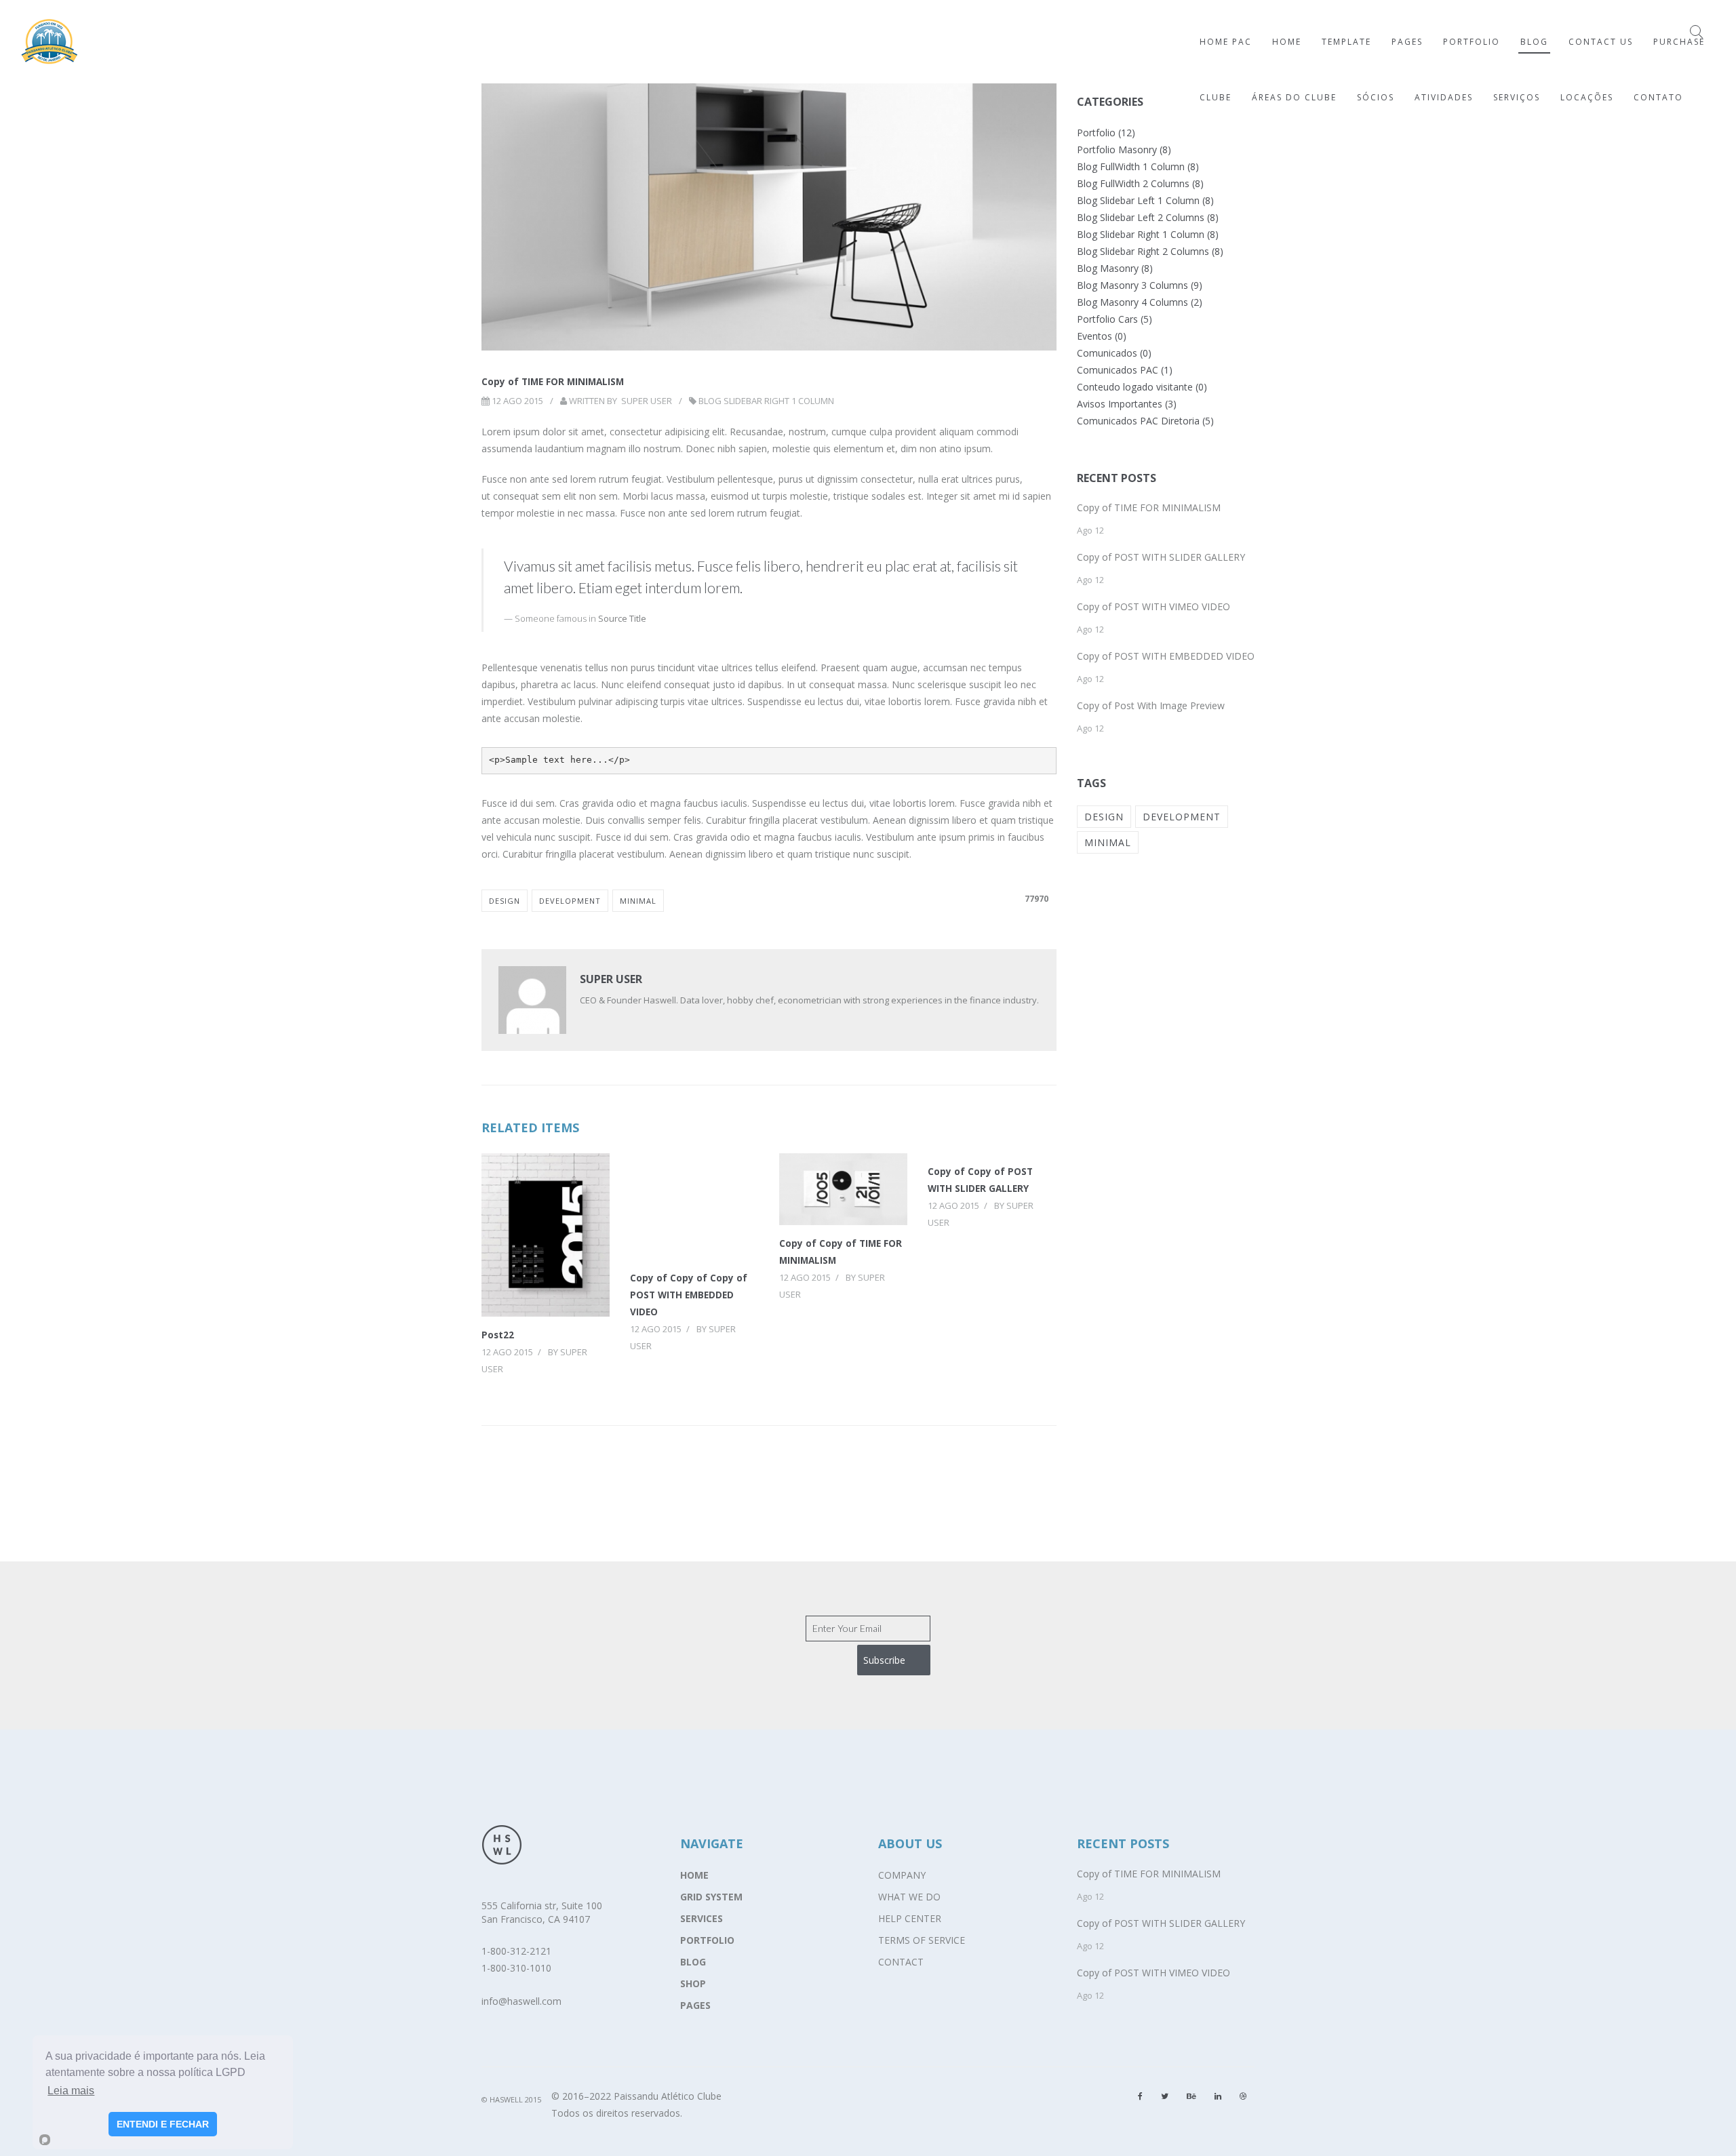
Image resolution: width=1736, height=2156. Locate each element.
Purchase (1679, 42)
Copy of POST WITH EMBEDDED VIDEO (1166, 656)
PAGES (695, 2005)
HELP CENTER (910, 1918)
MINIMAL (638, 901)
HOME (694, 1875)
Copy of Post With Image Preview (1151, 705)
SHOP (693, 1983)
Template (1346, 42)
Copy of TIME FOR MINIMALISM (1149, 507)
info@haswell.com (521, 2001)
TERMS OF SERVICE (922, 1940)
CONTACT (901, 1962)
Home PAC (1226, 42)
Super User (647, 401)
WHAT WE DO (909, 1897)
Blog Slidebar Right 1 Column (766, 401)
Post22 (498, 1335)
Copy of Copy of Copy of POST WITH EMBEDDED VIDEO (689, 1295)
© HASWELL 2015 (511, 2099)
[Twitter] (1165, 2096)
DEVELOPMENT (570, 901)
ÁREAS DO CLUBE (1294, 97)
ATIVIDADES (1444, 97)
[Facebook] (1140, 2096)
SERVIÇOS (1517, 97)
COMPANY (902, 1875)
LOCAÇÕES (1587, 97)
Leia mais (71, 2091)
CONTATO (1658, 97)
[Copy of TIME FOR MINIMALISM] (769, 187)
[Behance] (1191, 2096)
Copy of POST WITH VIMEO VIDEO (1153, 606)
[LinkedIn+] (1218, 2096)
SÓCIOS (1376, 97)
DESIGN (505, 901)
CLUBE (1216, 97)
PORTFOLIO (707, 1940)
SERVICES (702, 1918)
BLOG (693, 1962)
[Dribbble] (1243, 2096)
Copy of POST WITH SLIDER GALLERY (1161, 557)
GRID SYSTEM (711, 1897)
